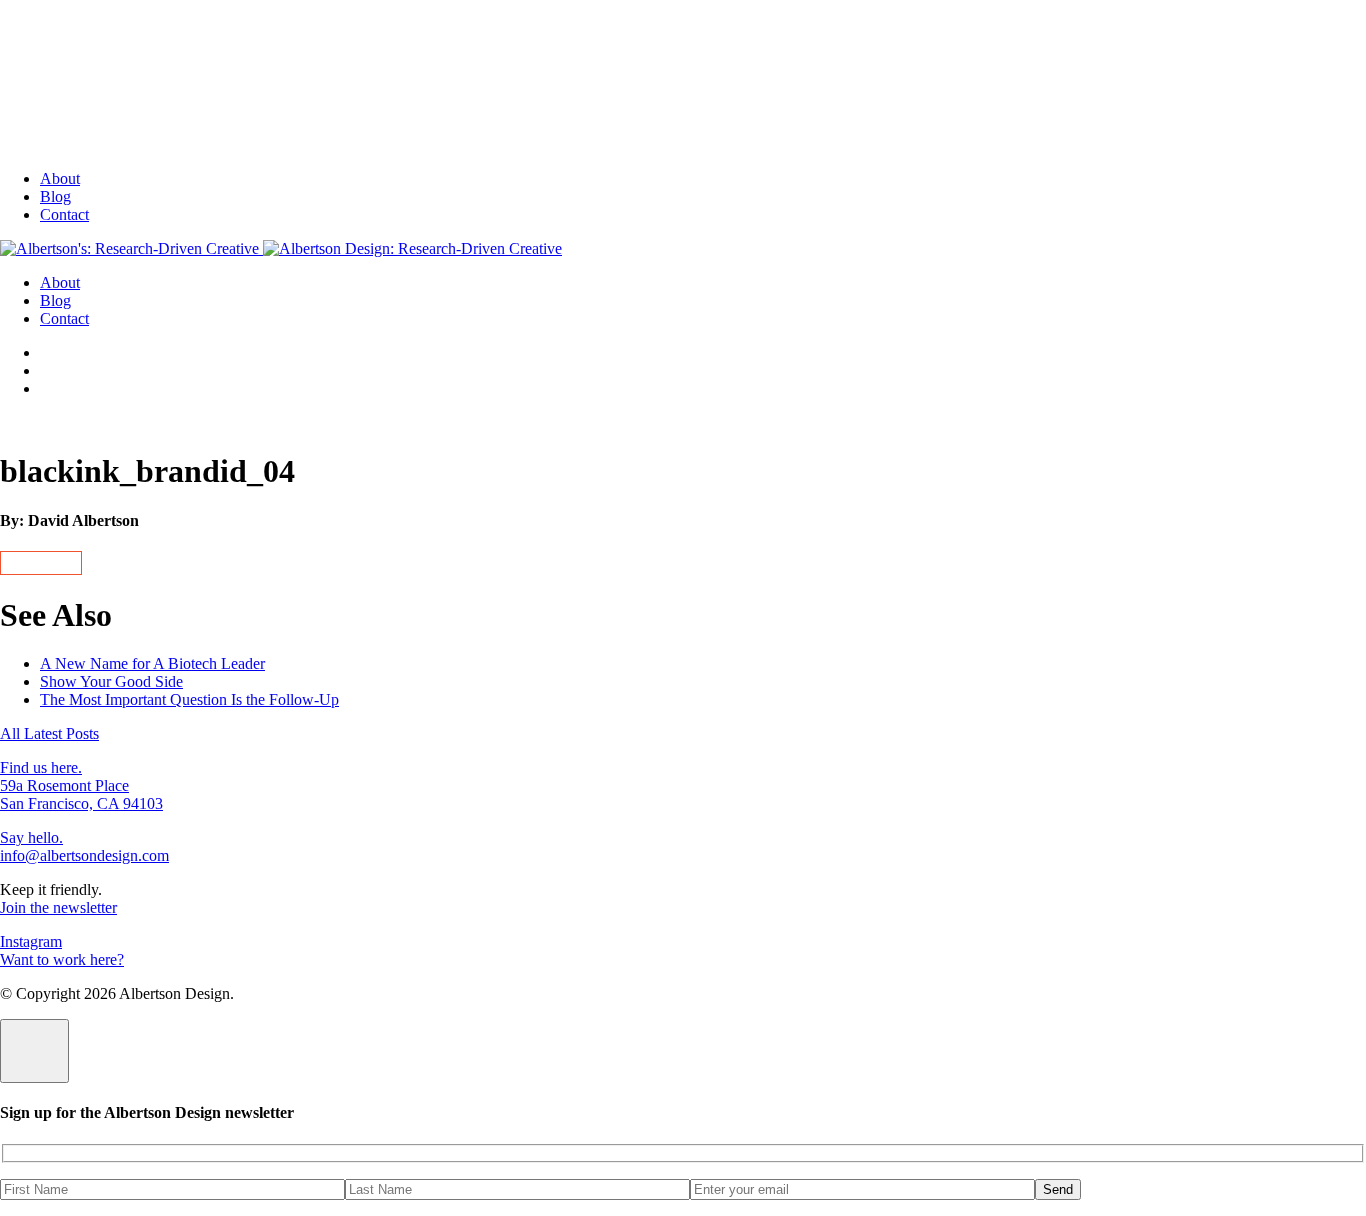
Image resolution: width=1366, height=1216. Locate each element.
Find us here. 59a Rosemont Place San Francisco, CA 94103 (81, 785)
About (60, 178)
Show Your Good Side (111, 681)
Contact (64, 214)
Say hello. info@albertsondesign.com (84, 846)
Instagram (31, 941)
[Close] (34, 1051)
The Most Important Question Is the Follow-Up (189, 699)
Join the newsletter (58, 907)
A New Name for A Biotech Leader (152, 663)
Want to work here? (62, 959)
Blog (55, 196)
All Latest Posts (49, 733)
